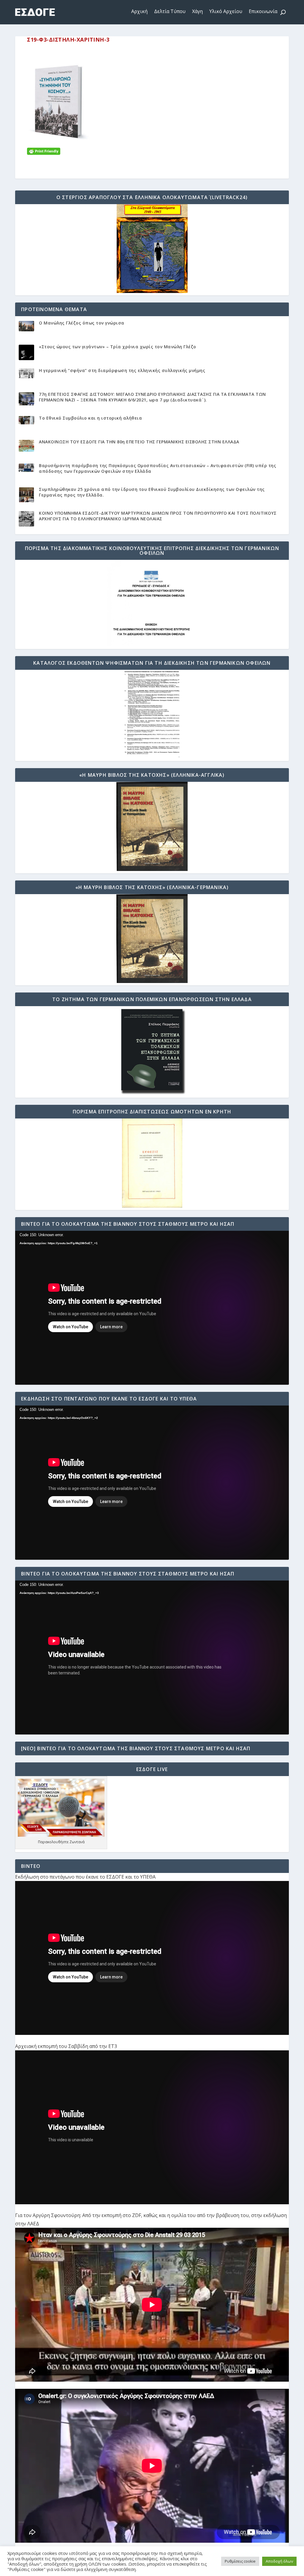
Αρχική (139, 11)
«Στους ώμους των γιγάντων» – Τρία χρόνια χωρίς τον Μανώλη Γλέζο (118, 347)
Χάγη (197, 11)
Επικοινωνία (263, 11)
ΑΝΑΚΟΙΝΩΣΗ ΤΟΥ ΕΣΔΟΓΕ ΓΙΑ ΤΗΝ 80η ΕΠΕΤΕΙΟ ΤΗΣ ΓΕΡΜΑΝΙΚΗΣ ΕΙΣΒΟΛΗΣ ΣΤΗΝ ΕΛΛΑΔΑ (139, 442)
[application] (152, 1308)
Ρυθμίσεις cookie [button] (240, 2561)
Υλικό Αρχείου (226, 11)
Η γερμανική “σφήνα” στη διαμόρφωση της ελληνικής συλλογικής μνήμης (122, 370)
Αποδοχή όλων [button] (279, 2561)
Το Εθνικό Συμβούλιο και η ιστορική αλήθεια (90, 418)
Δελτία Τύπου (170, 11)
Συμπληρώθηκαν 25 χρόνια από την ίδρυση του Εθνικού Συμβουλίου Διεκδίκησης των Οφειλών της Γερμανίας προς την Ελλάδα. (152, 492)
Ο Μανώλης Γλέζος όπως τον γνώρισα (82, 323)
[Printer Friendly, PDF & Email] (44, 151)
